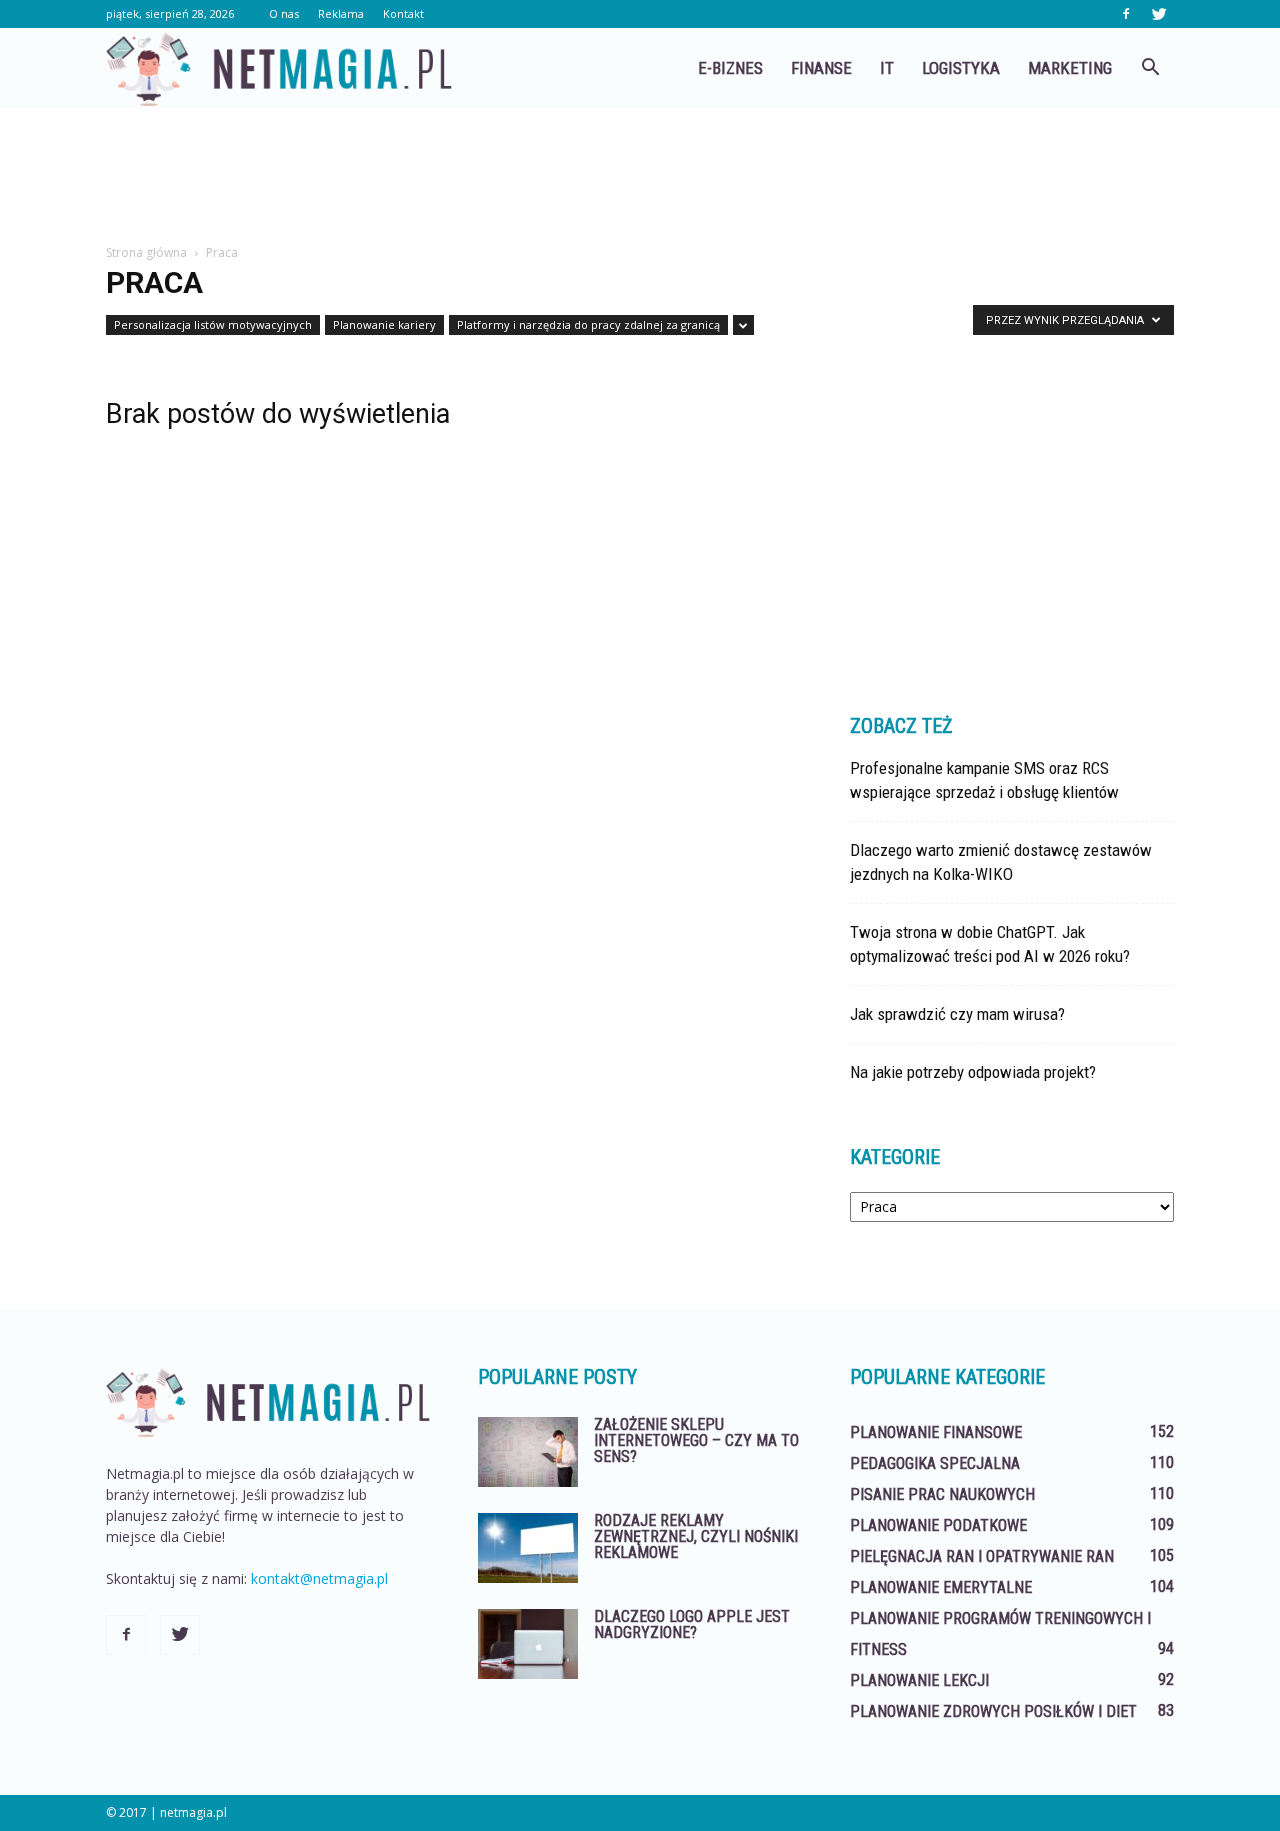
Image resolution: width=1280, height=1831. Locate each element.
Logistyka (961, 68)
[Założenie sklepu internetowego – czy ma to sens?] (528, 1452)
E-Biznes (730, 68)
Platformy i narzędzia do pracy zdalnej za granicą (588, 324)
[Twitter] (1159, 14)
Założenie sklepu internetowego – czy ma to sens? (696, 1440)
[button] (1150, 68)
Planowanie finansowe (936, 1432)
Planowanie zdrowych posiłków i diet (993, 1711)
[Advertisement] (640, 177)
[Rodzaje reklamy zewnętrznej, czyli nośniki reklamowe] (528, 1548)
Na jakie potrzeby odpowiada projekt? (973, 1072)
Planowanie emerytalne (941, 1587)
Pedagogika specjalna (935, 1463)
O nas (284, 13)
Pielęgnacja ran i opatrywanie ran (982, 1556)
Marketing (1070, 68)
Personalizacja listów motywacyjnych (213, 324)
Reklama (341, 13)
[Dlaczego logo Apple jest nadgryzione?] (528, 1644)
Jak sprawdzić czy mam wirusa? (957, 1014)
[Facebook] (1126, 14)
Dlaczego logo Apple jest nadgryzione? (692, 1624)
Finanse (821, 68)
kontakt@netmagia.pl (319, 1578)
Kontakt (403, 13)
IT (887, 68)
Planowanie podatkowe (938, 1525)
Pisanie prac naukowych (942, 1494)
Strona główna (146, 252)
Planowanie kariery (384, 324)
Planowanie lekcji (919, 1680)
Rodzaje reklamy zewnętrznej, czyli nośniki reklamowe (696, 1536)
